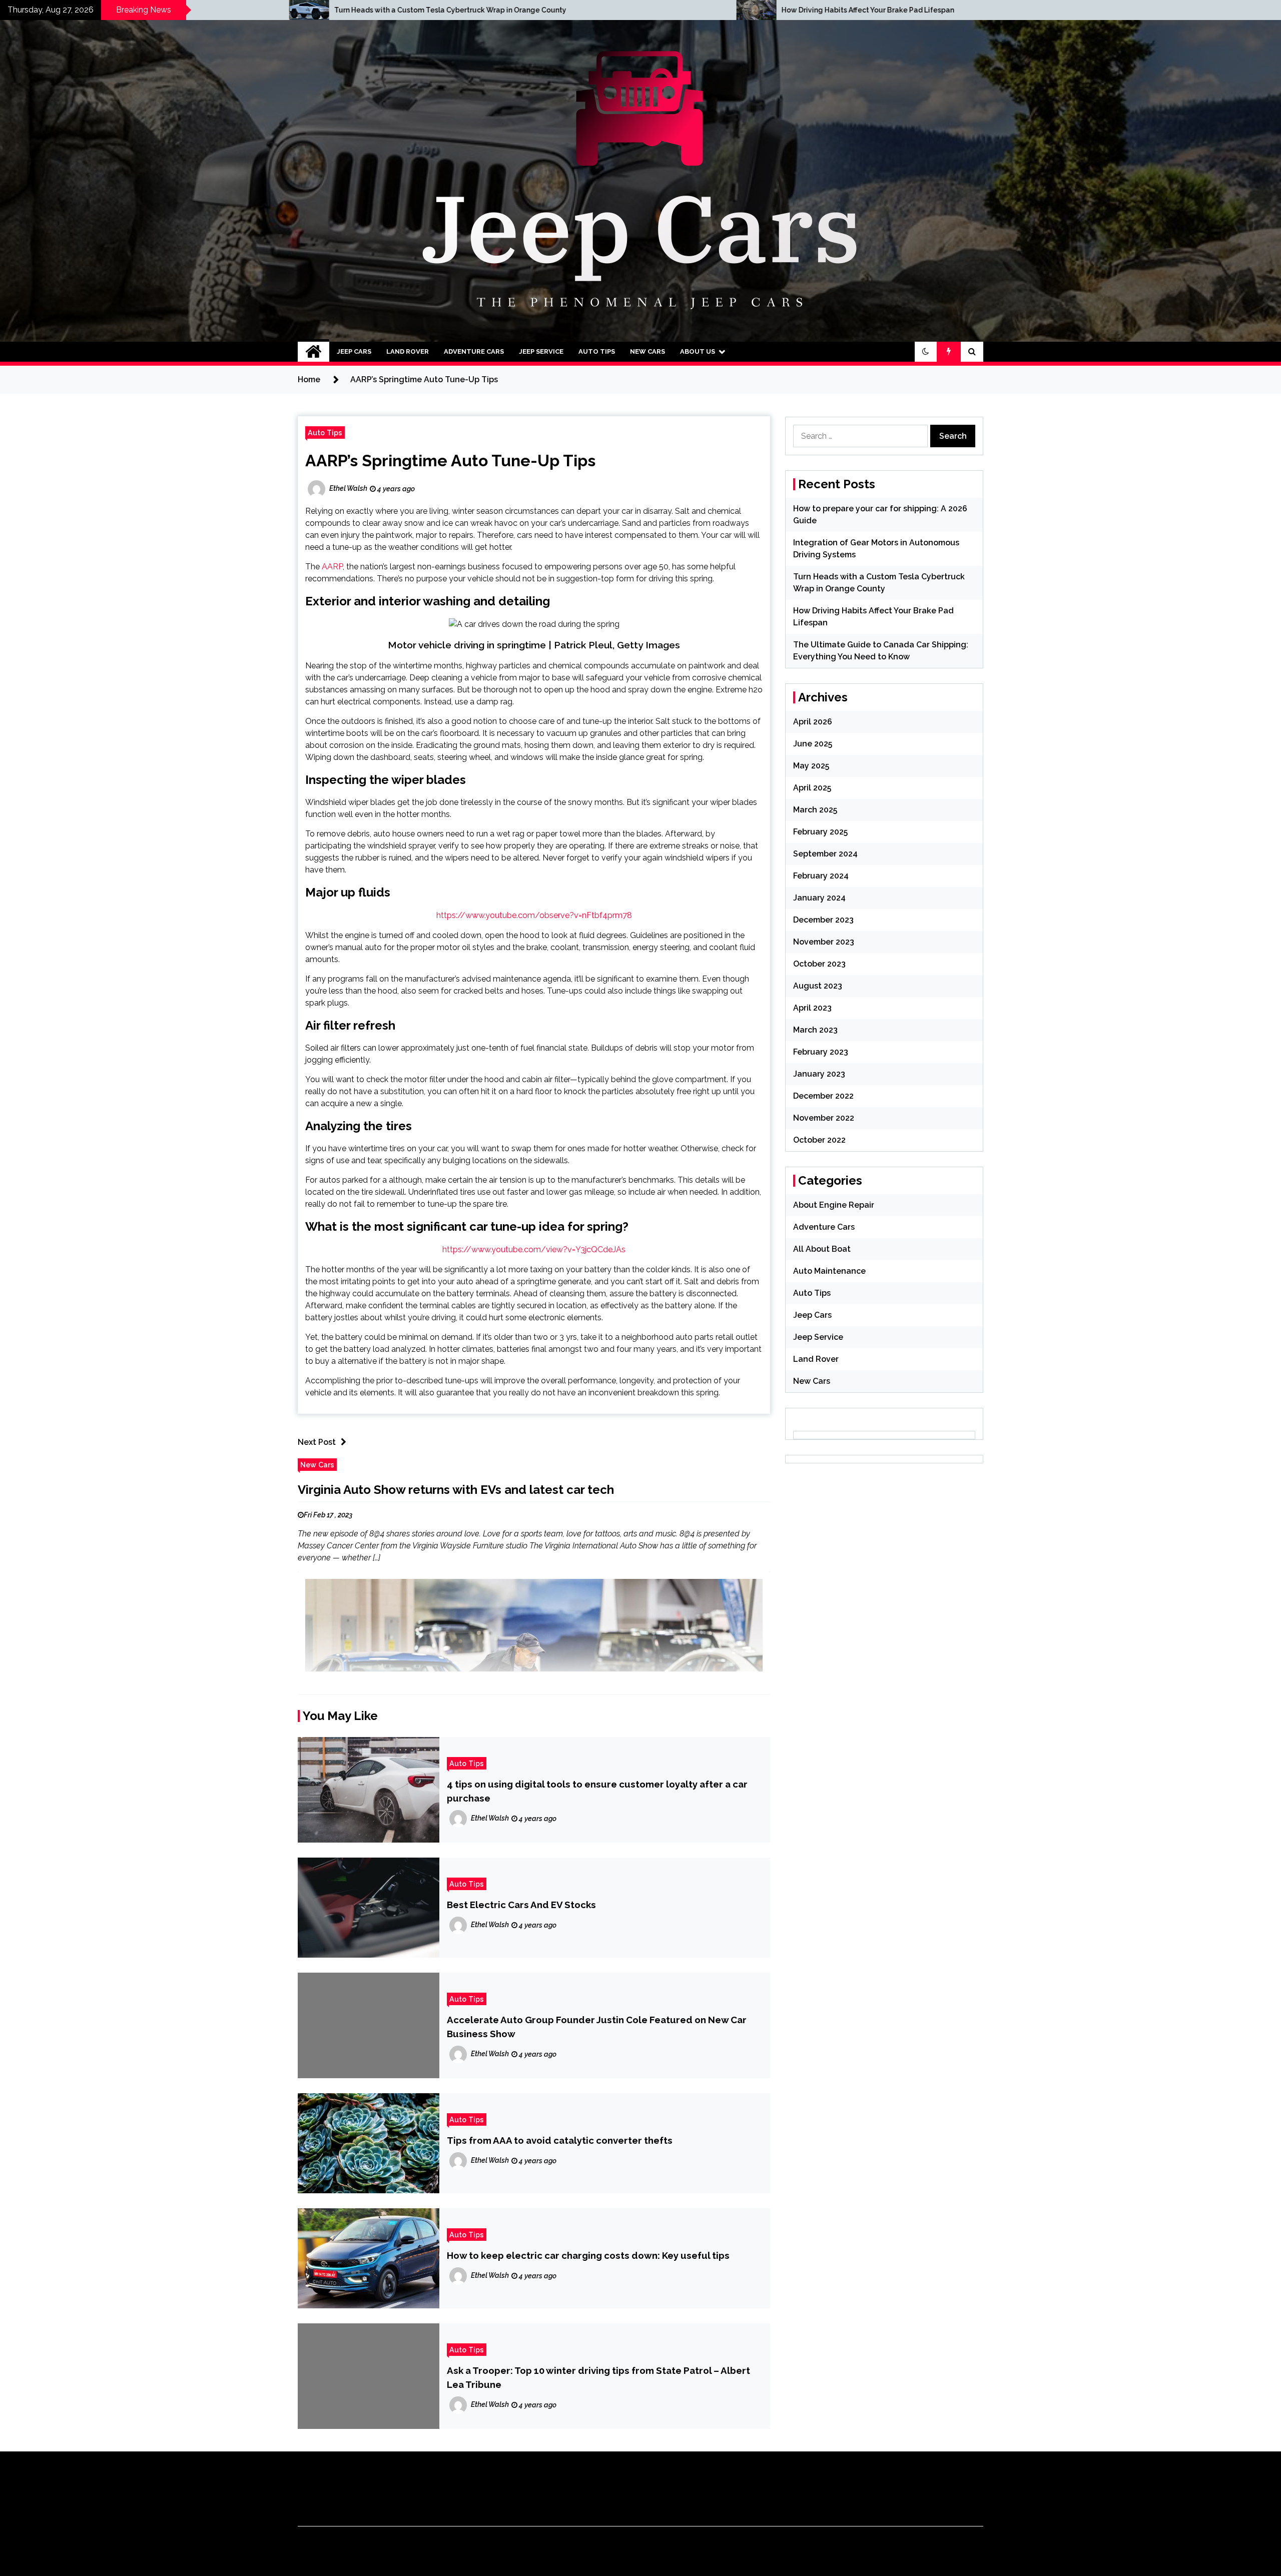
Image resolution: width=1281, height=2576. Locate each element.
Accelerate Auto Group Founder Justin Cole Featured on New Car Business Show (597, 2027)
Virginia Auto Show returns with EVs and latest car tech (456, 1490)
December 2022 (823, 1096)
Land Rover (408, 351)
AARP (332, 567)
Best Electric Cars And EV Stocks (521, 1905)
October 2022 (819, 1140)
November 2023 (824, 942)
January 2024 (819, 898)
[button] (926, 352)
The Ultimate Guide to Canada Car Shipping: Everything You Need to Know (839, 10)
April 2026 (813, 722)
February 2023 (821, 1052)
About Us (698, 351)
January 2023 (819, 1074)
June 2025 (813, 744)
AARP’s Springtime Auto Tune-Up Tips (450, 461)
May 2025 (811, 766)
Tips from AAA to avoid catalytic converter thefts (560, 2140)
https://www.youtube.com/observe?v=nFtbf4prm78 (534, 915)
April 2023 (812, 1008)
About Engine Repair (834, 1205)
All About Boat (822, 1249)
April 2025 (812, 788)
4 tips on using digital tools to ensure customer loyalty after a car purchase (597, 1791)
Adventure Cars (474, 351)
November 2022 (824, 1118)
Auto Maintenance (829, 1271)
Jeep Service (541, 351)
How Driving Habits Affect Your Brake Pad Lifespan (350, 10)
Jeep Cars (354, 351)
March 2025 (815, 810)
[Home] (313, 352)
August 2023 (818, 986)
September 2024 (825, 854)
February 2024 (821, 876)
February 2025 (820, 832)
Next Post (317, 1442)
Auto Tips (597, 351)
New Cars (648, 351)
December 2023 (823, 920)
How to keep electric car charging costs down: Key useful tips (588, 2255)
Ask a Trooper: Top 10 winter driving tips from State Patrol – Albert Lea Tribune (598, 2377)
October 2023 (819, 964)
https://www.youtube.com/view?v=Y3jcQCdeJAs (534, 1249)
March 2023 (815, 1030)
